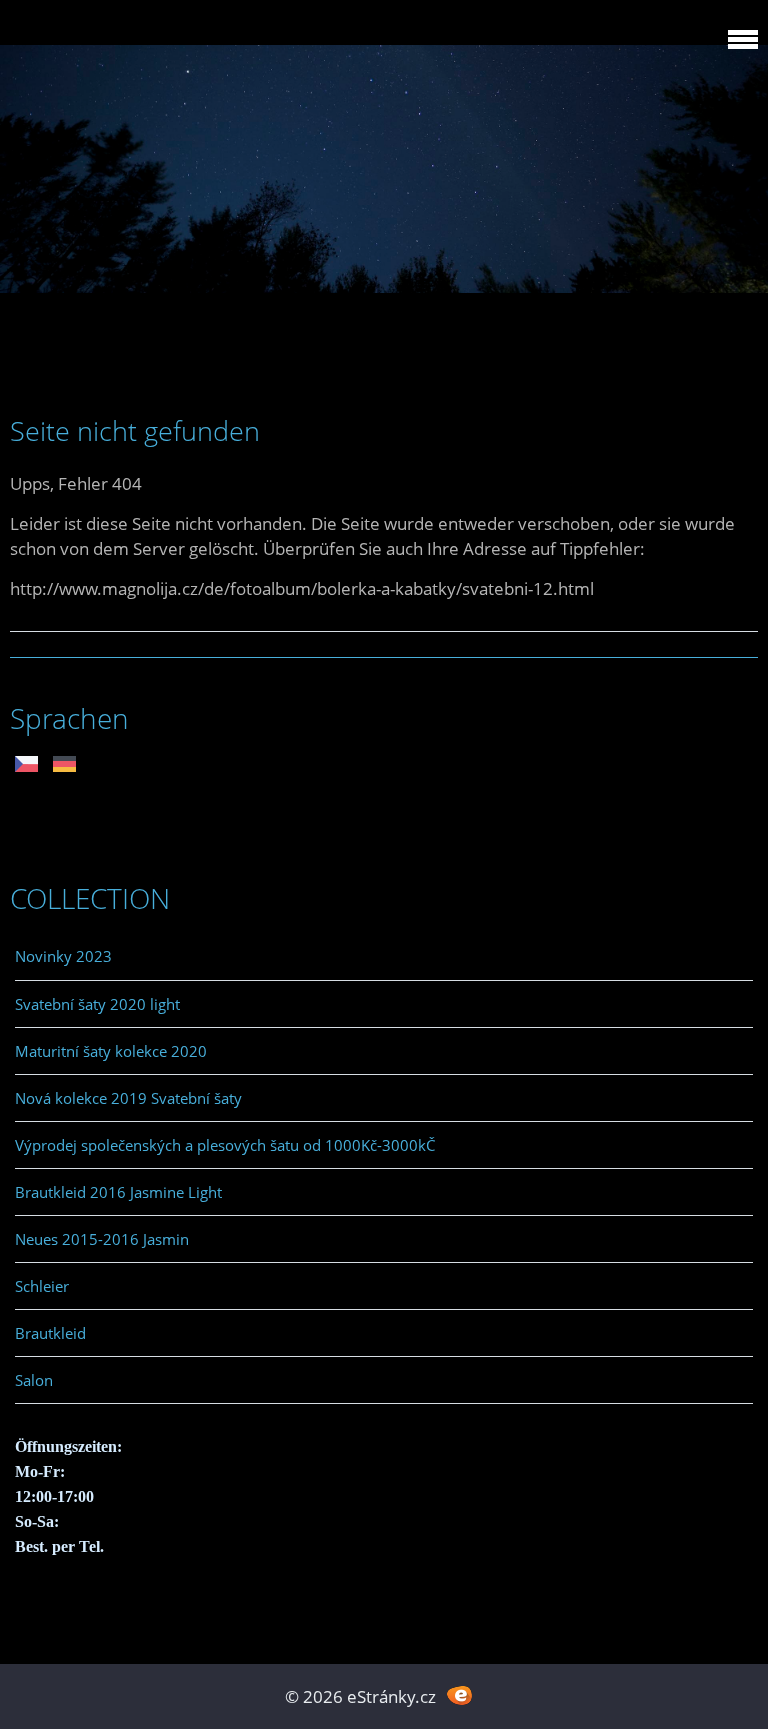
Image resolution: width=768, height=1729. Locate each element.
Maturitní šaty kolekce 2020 (111, 1051)
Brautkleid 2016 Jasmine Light (118, 1192)
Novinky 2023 (63, 956)
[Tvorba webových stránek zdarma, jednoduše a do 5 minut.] (459, 1694)
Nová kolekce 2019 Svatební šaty (128, 1098)
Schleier (42, 1286)
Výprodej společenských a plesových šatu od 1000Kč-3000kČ (225, 1145)
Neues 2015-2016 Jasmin (102, 1239)
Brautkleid (50, 1333)
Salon (34, 1380)
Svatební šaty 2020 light (97, 1004)
